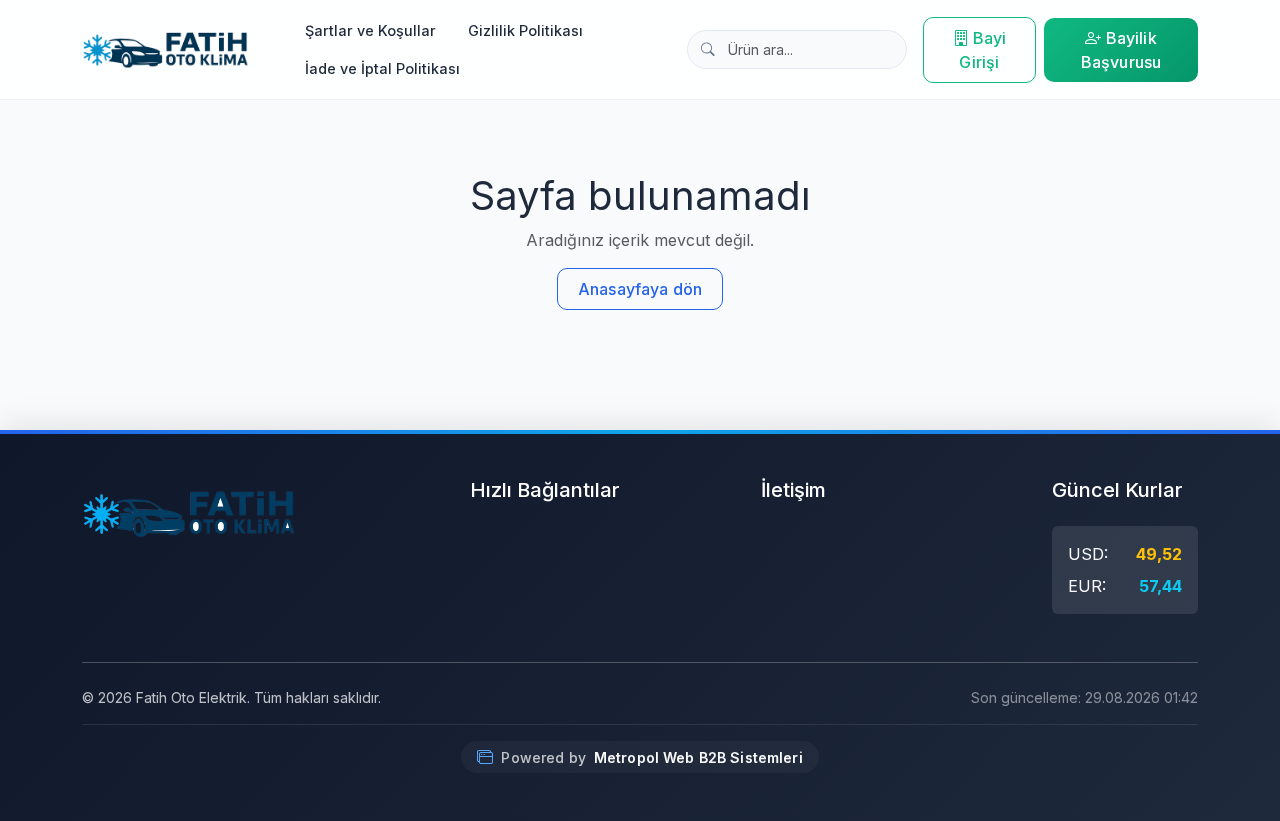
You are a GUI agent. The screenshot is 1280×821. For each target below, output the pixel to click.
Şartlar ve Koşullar (370, 30)
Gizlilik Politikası (525, 30)
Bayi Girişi (982, 50)
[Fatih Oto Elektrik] (165, 50)
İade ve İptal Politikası (382, 68)
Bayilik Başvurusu (1121, 50)
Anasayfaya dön (640, 289)
